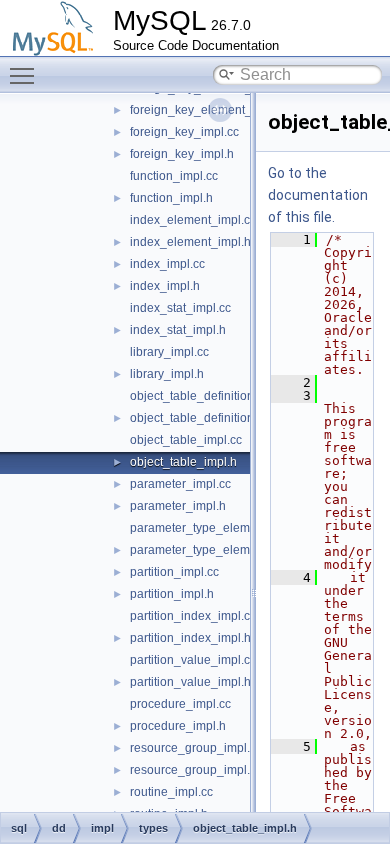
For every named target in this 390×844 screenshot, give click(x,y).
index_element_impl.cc (193, 220)
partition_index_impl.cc (193, 616)
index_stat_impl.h (178, 330)
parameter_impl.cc (180, 484)
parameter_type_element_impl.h (218, 550)
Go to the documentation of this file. (318, 195)
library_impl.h (167, 374)
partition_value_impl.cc (193, 660)
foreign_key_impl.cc (184, 132)
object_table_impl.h (183, 462)
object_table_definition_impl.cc (214, 396)
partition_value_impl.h (190, 682)
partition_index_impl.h (190, 638)
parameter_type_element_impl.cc (221, 528)
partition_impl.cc (174, 572)
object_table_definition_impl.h (212, 418)
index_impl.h (165, 286)
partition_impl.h (172, 594)
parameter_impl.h (178, 506)
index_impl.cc (167, 264)
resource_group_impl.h (193, 770)
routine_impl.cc (171, 792)
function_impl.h (171, 198)
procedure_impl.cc (180, 704)
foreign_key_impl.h (182, 154)
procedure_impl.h (178, 726)
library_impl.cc (169, 352)
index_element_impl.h (190, 242)
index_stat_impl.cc (180, 308)
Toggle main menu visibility (26, 75)
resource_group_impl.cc (196, 748)
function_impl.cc (174, 176)
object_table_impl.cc (186, 440)
